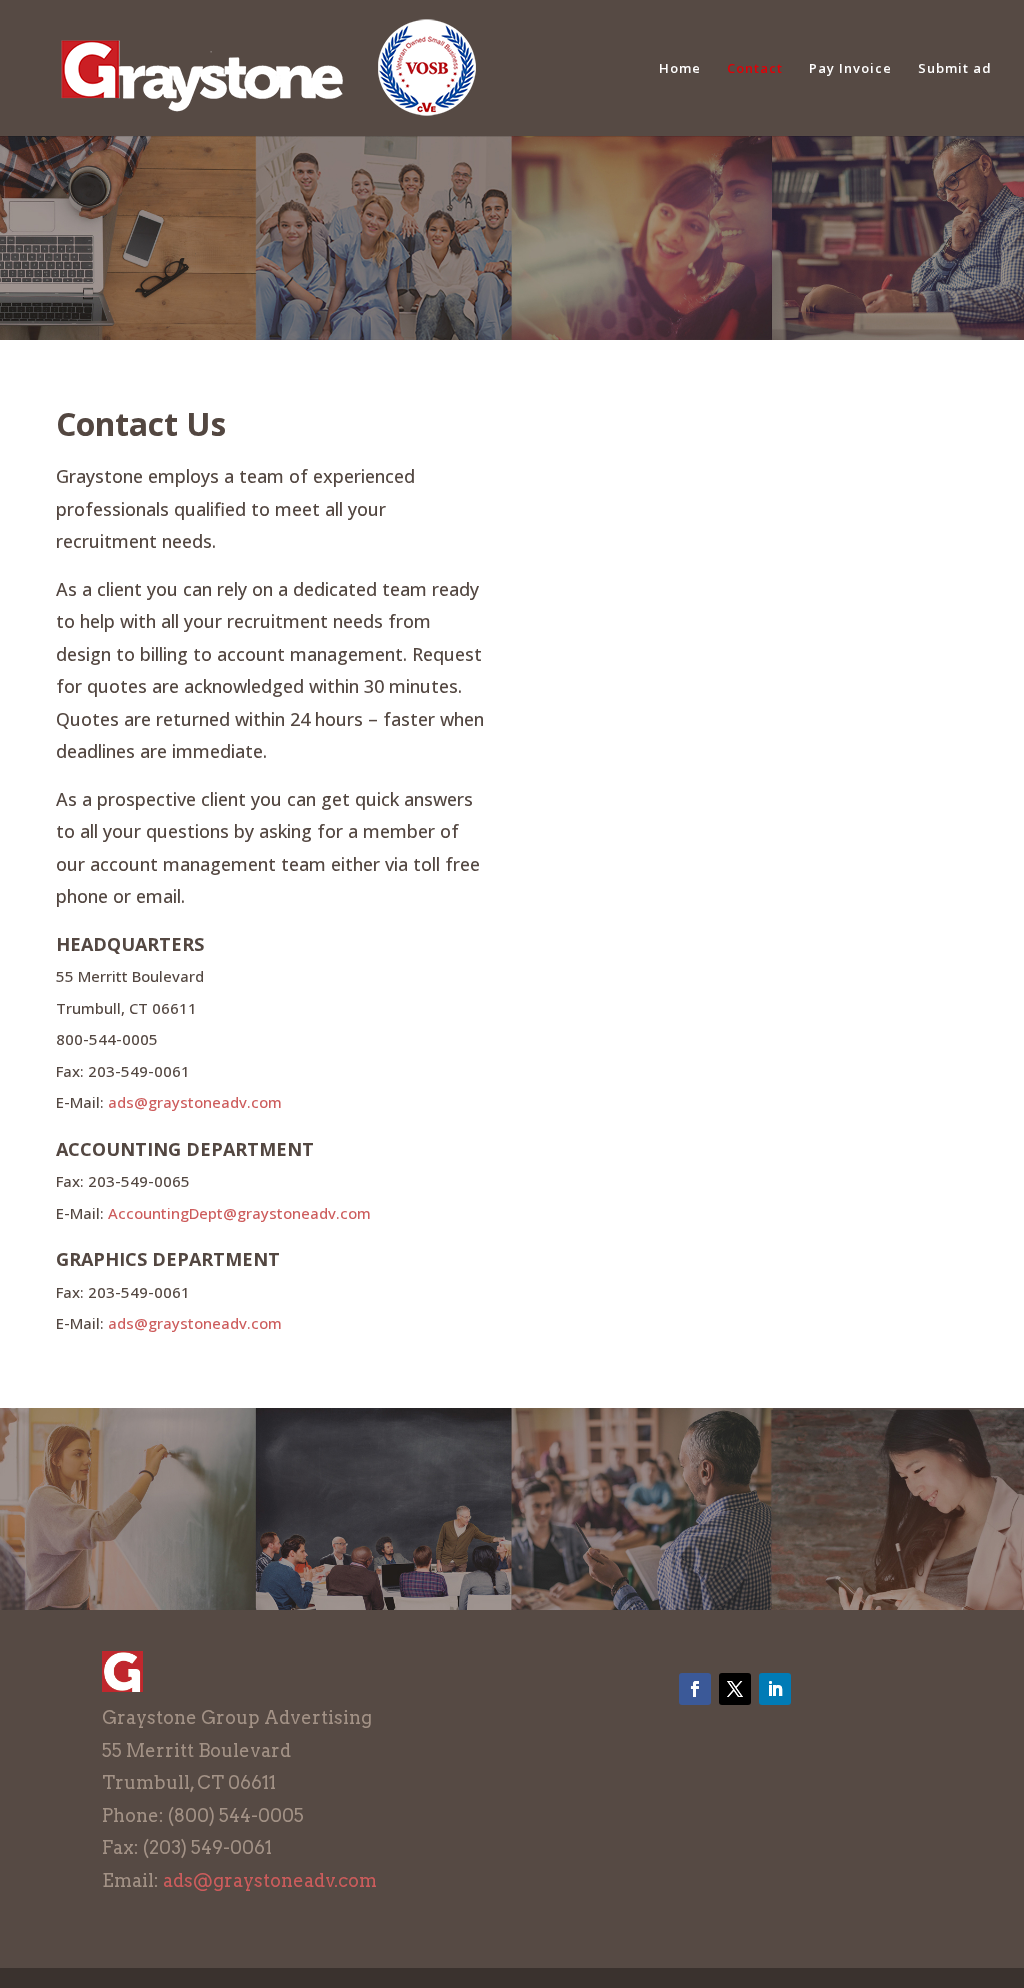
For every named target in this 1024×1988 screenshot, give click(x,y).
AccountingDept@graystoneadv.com (239, 1213)
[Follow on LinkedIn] (775, 1689)
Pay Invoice (850, 69)
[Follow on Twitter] (735, 1689)
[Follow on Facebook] (695, 1689)
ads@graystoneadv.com (195, 1102)
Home (680, 69)
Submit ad (955, 69)
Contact (755, 69)
